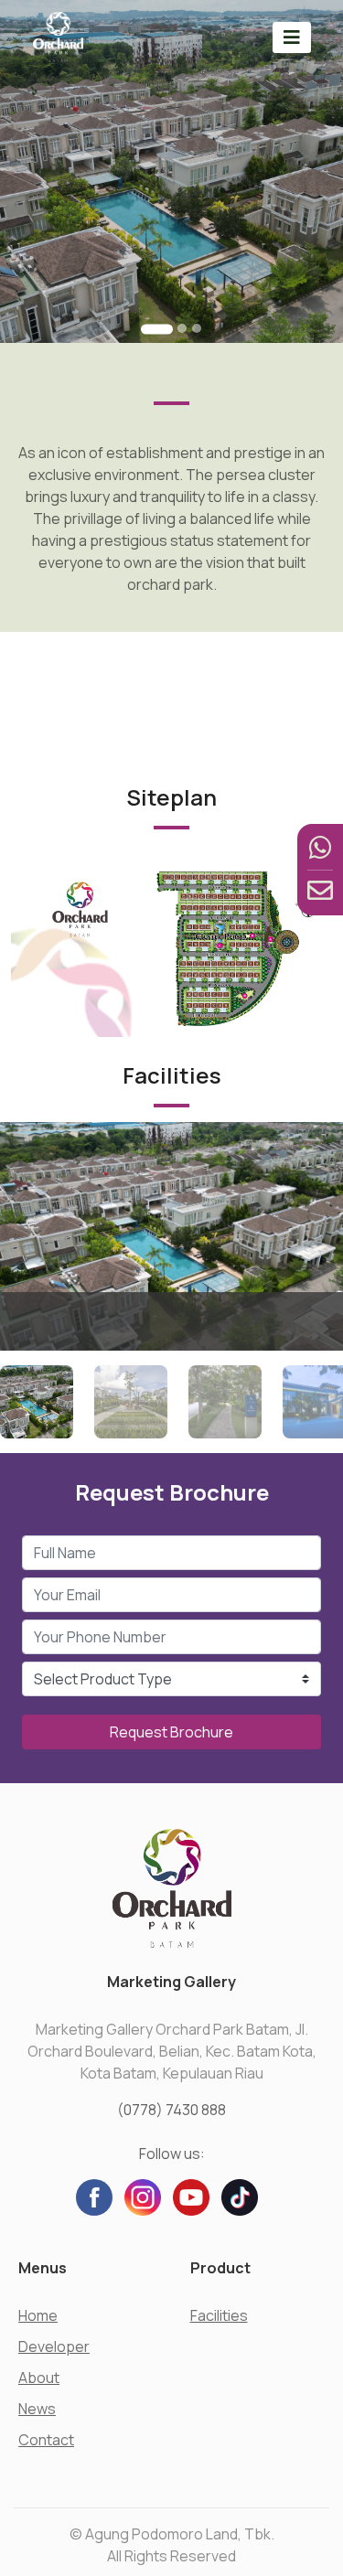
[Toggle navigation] (292, 37)
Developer (54, 2346)
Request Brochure (171, 1732)
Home (38, 2315)
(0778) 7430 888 (171, 2110)
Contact (46, 2440)
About (39, 2378)
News (37, 2409)
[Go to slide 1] (157, 329)
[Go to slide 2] (182, 328)
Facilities (219, 2315)
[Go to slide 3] (197, 328)
